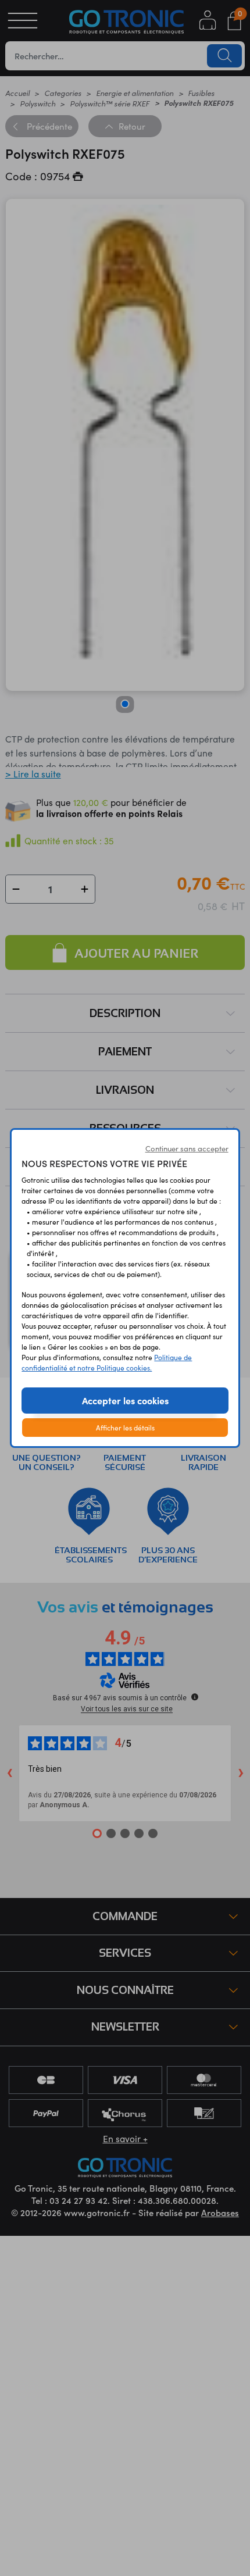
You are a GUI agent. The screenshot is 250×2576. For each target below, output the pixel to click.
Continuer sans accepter (187, 1148)
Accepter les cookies (125, 1400)
